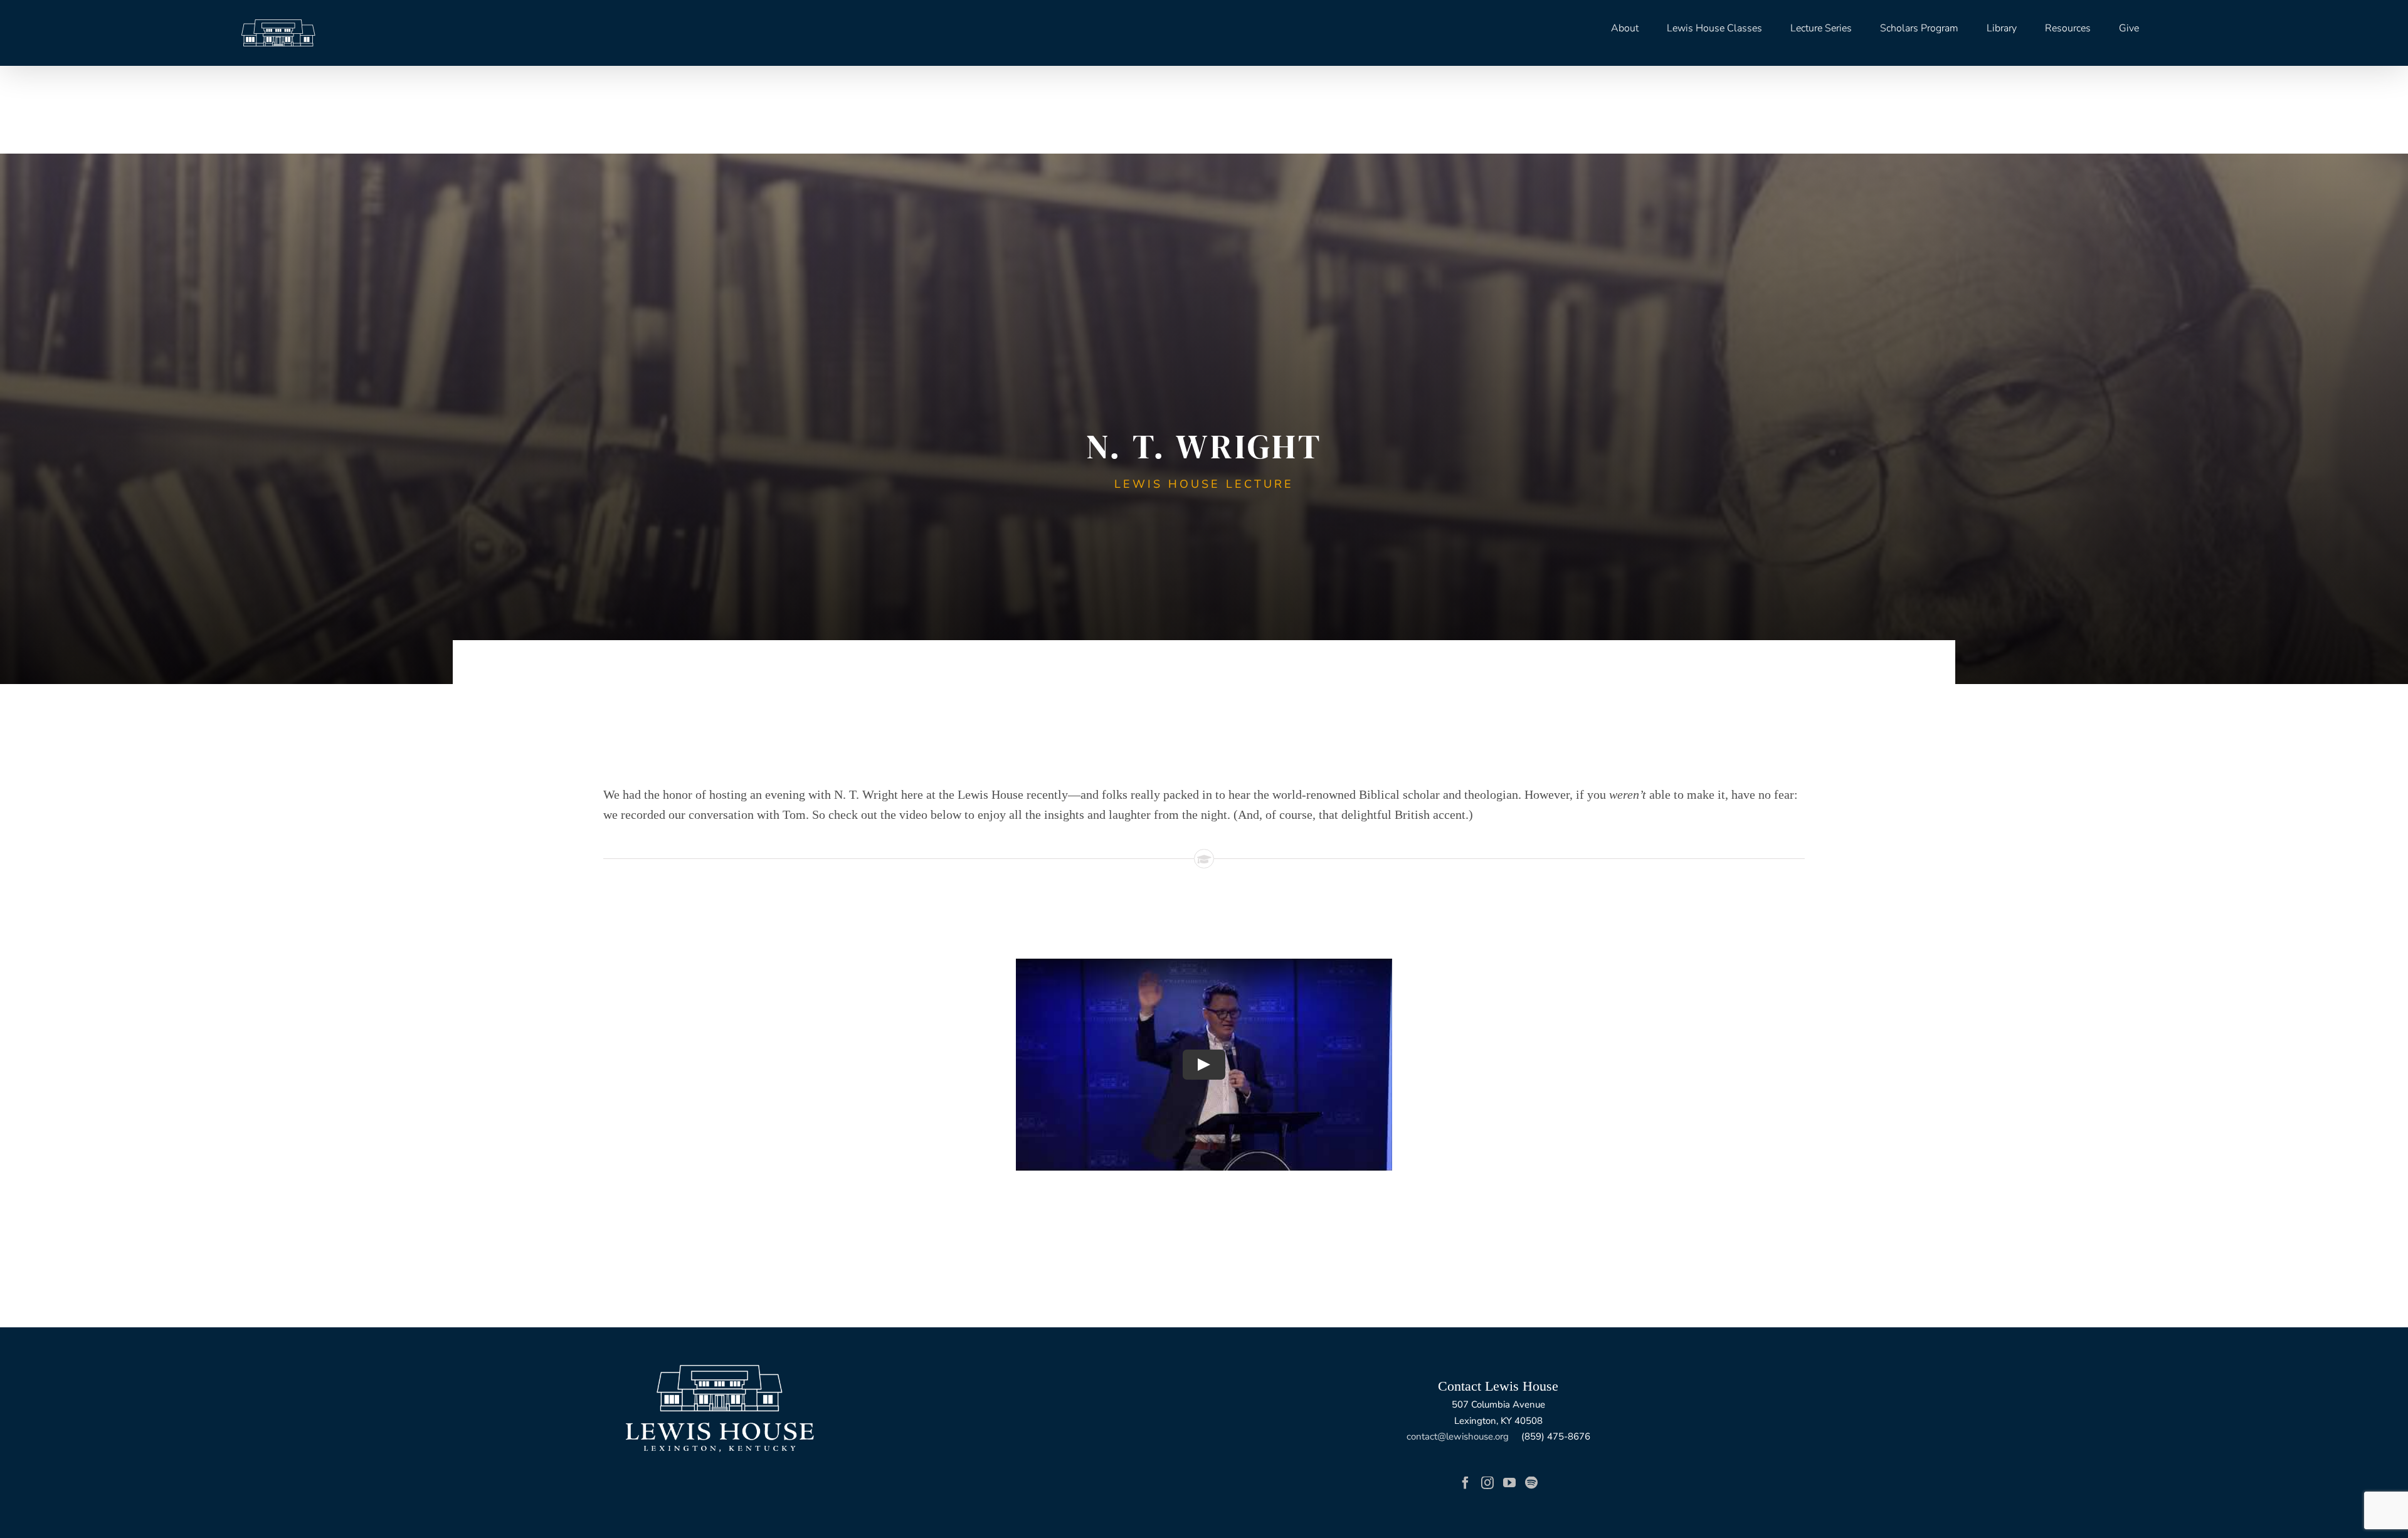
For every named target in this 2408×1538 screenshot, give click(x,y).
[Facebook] (1465, 1483)
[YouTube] (1509, 1483)
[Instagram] (1487, 1483)
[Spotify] (1531, 1483)
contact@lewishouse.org (1458, 1436)
